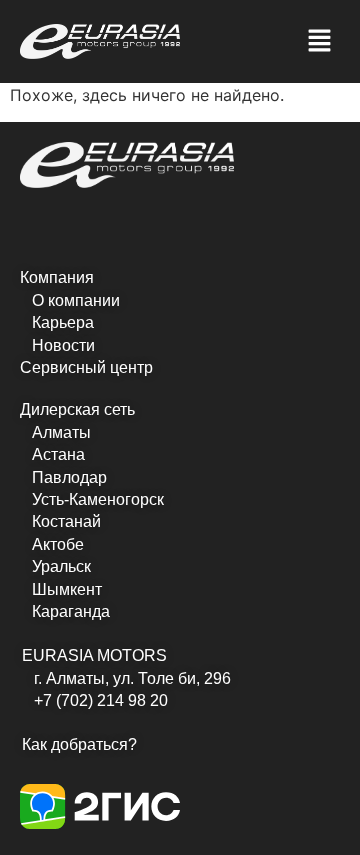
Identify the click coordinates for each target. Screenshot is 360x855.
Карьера (63, 322)
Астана (58, 454)
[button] (320, 41)
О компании (76, 300)
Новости (63, 345)
